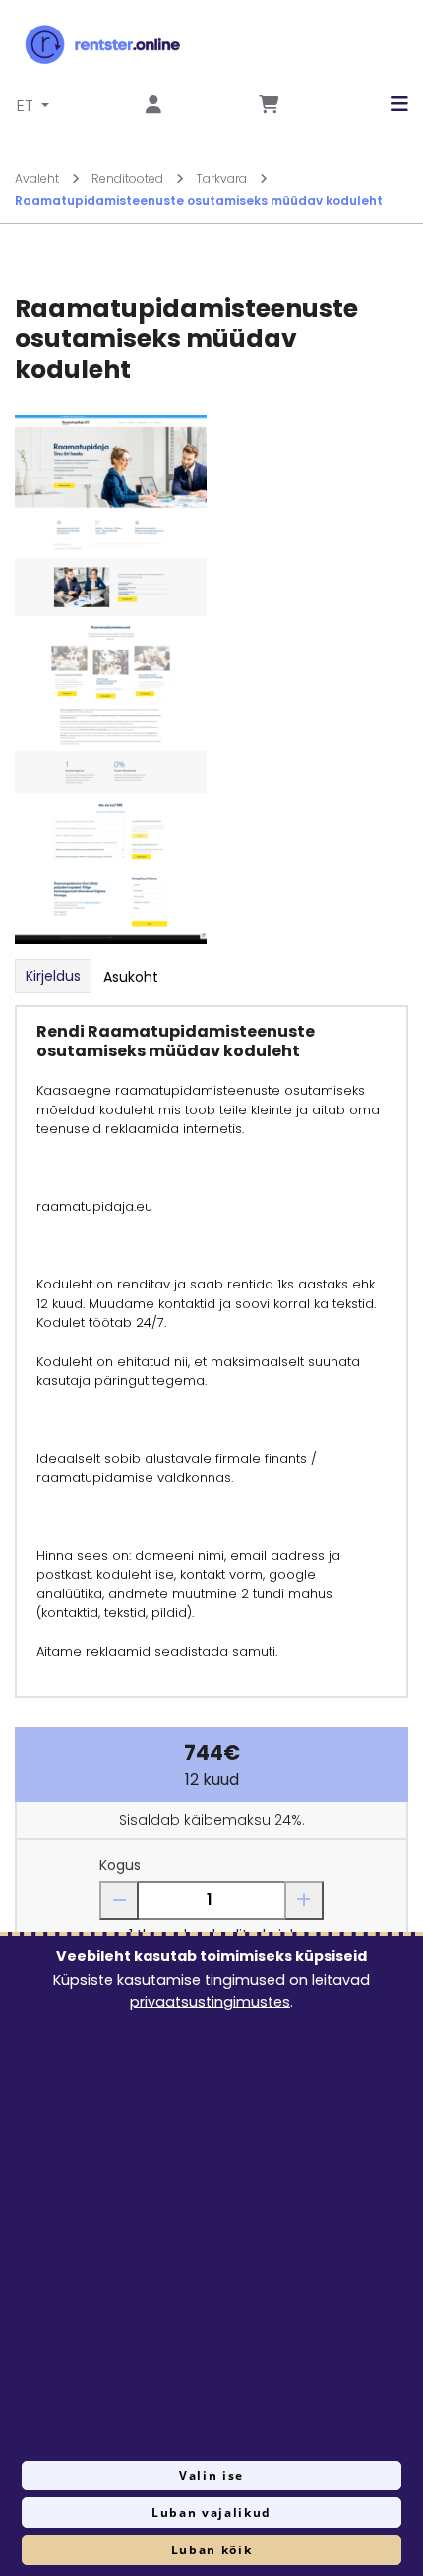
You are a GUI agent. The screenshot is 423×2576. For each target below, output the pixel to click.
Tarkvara (223, 179)
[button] (385, 104)
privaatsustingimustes (210, 2002)
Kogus (120, 1865)
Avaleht (38, 179)
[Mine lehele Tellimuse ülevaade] (269, 106)
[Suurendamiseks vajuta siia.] (111, 678)
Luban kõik (212, 2550)
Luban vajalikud (211, 2513)
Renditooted (129, 179)
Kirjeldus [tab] (53, 976)
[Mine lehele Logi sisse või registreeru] (153, 106)
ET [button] (27, 106)
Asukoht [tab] (131, 977)
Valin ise (211, 2475)
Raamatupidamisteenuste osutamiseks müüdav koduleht (199, 200)
